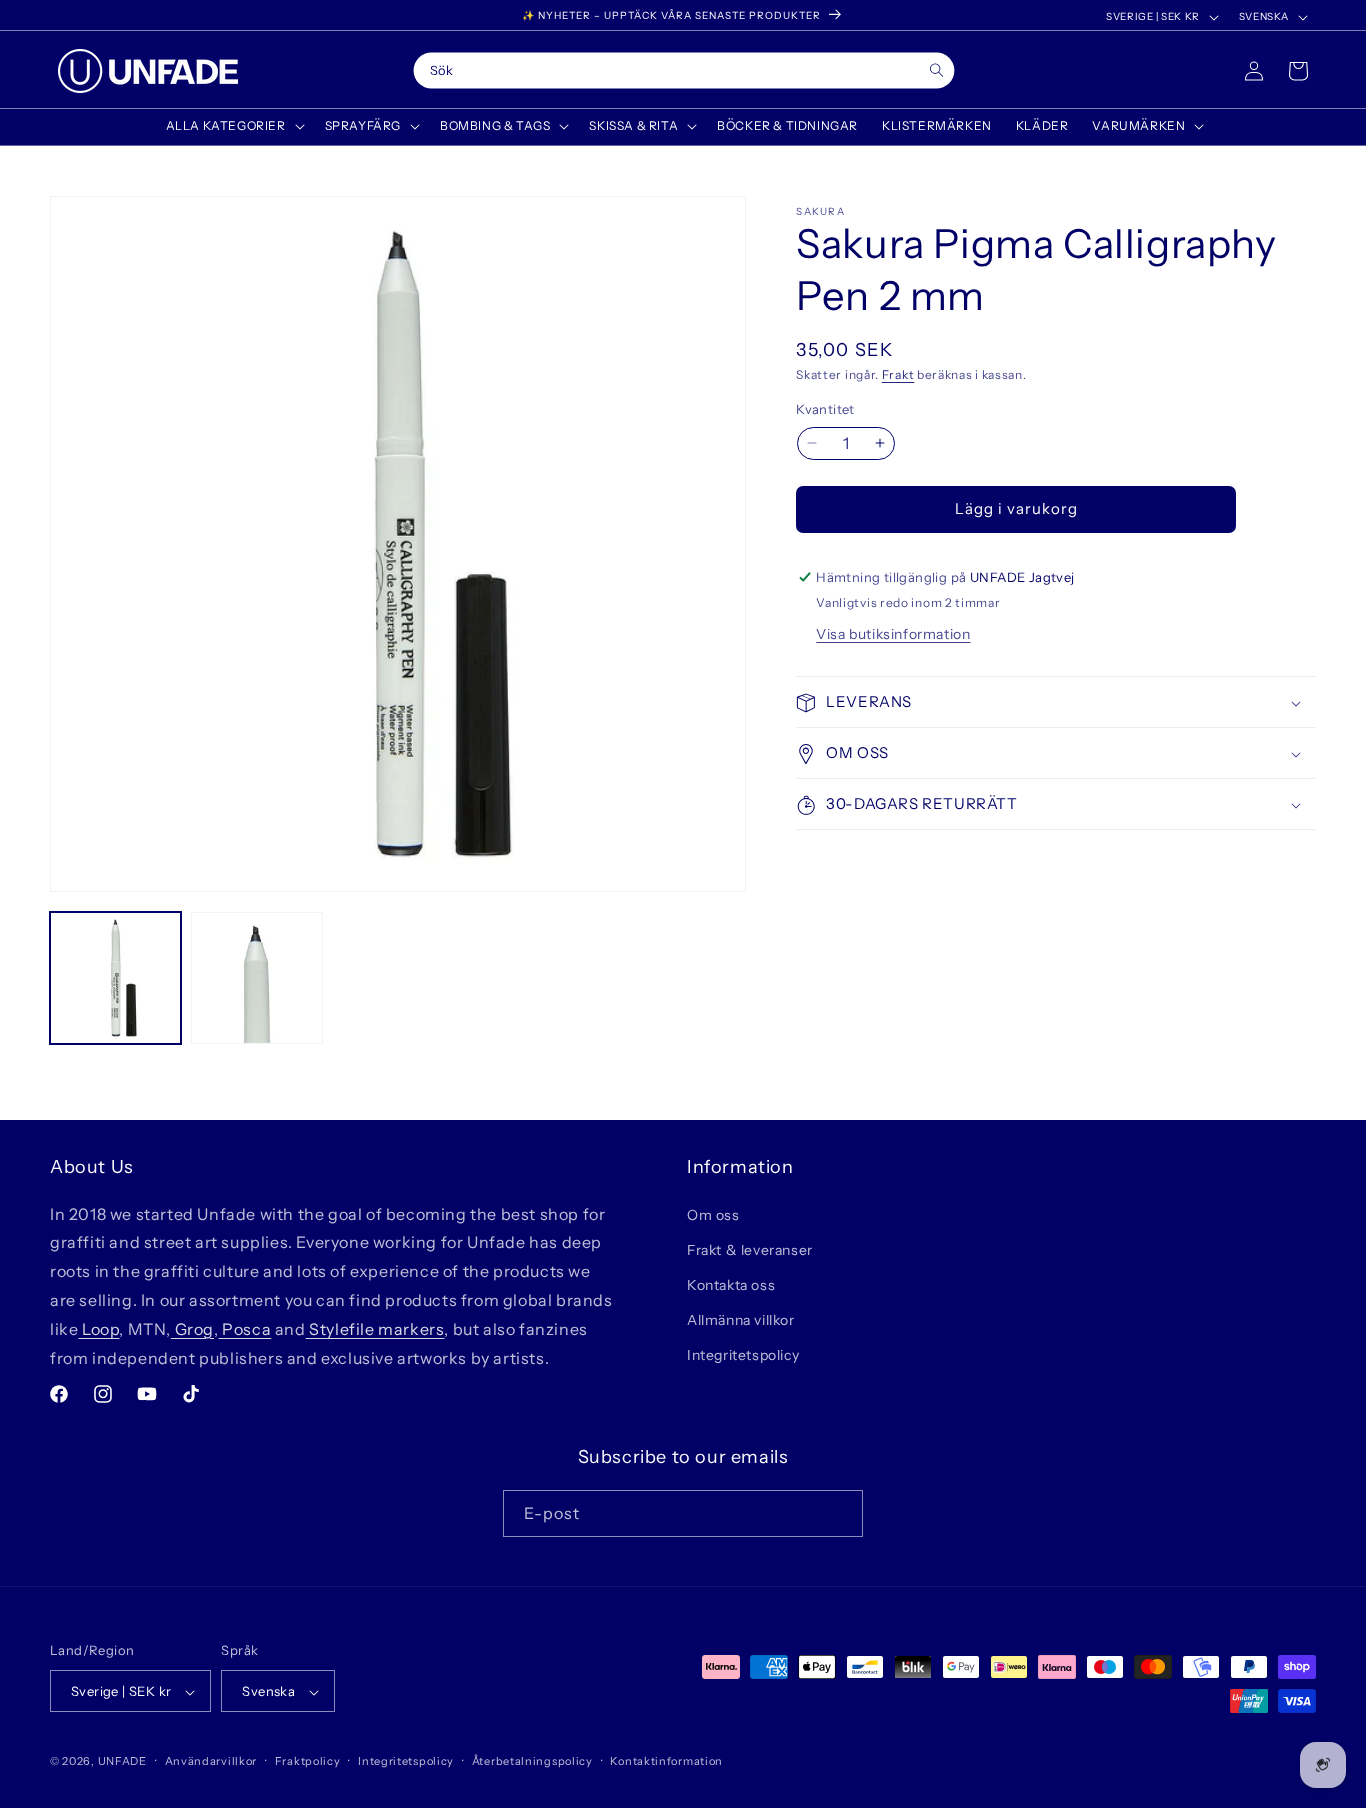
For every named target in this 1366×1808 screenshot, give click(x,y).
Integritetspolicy (743, 1355)
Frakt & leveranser (750, 1249)
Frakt (898, 374)
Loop (98, 1328)
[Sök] (936, 70)
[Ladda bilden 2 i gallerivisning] (256, 977)
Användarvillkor (211, 1761)
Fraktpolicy (308, 1761)
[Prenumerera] (840, 1512)
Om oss (713, 1214)
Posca (245, 1328)
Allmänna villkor (741, 1320)
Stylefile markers (375, 1328)
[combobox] (684, 71)
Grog (192, 1328)
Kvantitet (825, 409)
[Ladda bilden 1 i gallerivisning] (115, 977)
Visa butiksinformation (893, 635)
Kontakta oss (731, 1284)
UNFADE (122, 1762)
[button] (233, 126)
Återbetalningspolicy (532, 1761)
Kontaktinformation (666, 1761)
